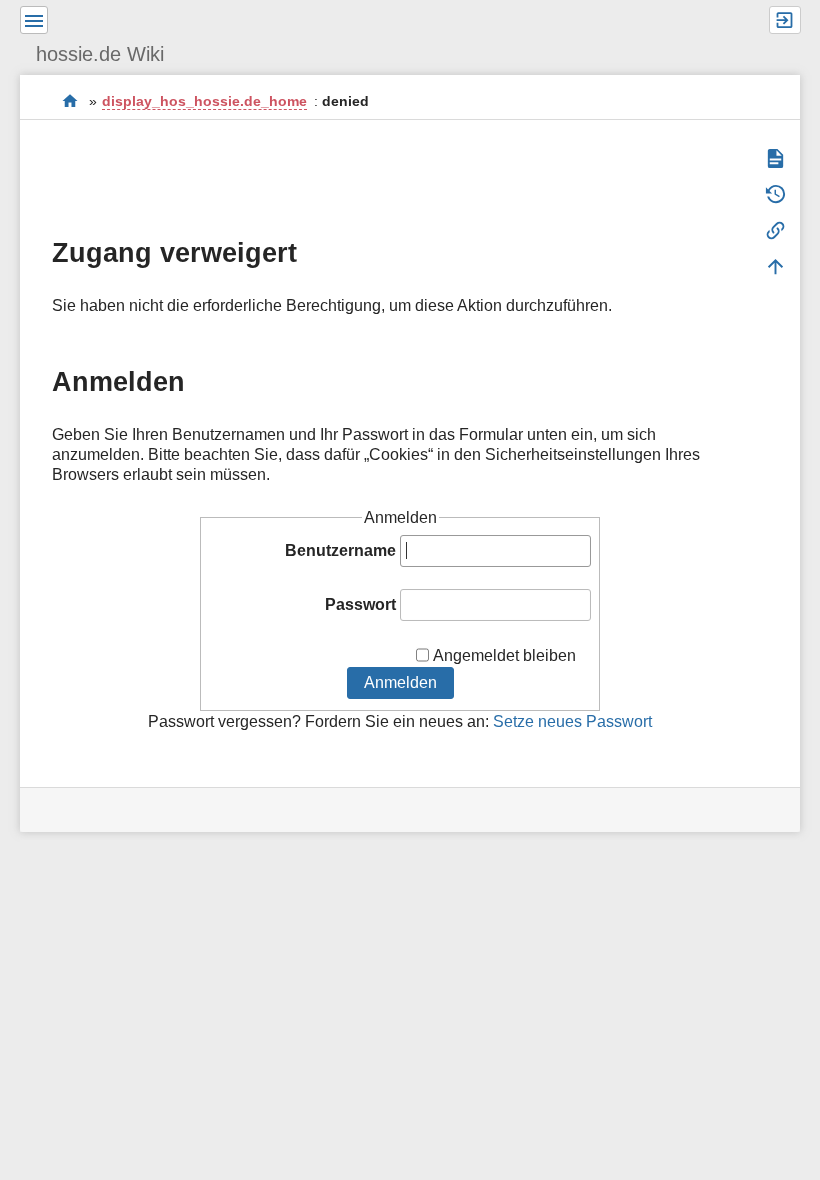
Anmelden (400, 682)
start (70, 100)
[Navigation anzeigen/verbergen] (34, 20)
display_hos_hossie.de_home (204, 101)
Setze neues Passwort (572, 721)
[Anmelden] (785, 20)
